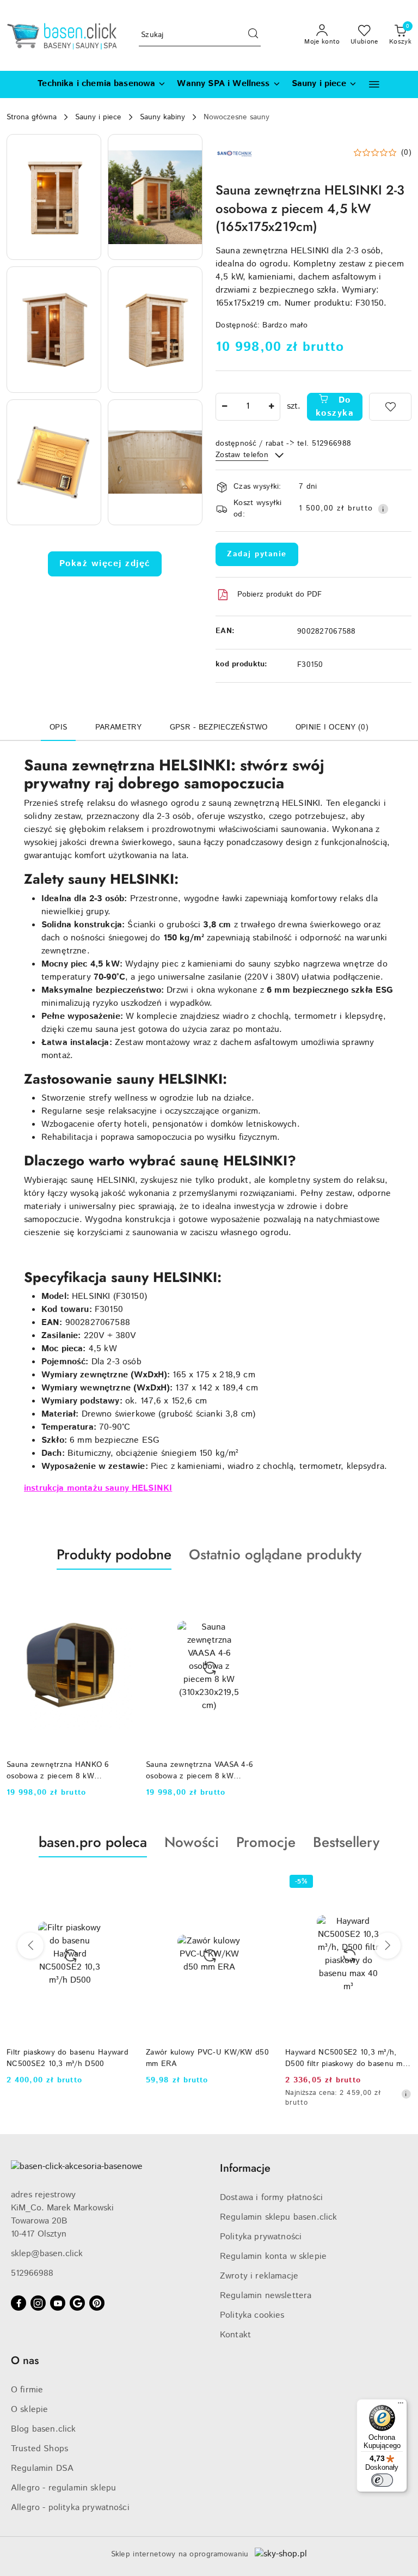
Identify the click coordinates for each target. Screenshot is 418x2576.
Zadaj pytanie (257, 554)
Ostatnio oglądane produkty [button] (275, 1554)
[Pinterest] (97, 2303)
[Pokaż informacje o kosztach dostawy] (383, 509)
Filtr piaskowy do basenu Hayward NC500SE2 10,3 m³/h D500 (67, 2058)
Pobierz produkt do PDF (279, 594)
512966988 (32, 2273)
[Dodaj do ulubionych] (390, 407)
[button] (374, 84)
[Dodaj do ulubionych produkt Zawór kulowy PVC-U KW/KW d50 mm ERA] (260, 1883)
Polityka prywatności (261, 2237)
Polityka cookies (252, 2315)
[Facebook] (19, 2303)
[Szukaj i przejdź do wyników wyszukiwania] (253, 35)
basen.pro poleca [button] (93, 1842)
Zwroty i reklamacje (259, 2276)
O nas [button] (25, 2361)
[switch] (382, 2480)
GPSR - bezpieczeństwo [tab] (219, 727)
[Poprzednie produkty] (30, 1946)
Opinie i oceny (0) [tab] (332, 727)
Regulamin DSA (42, 2468)
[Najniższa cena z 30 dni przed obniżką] (406, 2094)
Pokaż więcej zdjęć (105, 564)
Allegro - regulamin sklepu (63, 2488)
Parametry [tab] (118, 727)
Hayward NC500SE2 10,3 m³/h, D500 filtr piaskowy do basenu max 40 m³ (348, 2058)
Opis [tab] (58, 727)
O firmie (27, 2390)
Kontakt (235, 2335)
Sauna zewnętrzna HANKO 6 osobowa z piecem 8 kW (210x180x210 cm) (58, 1770)
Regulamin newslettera (266, 2296)
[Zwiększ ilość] (272, 407)
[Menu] (401, 2405)
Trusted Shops (39, 2449)
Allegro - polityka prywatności (70, 2508)
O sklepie (29, 2410)
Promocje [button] (266, 1842)
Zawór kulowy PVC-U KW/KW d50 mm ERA (207, 2058)
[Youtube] (58, 2303)
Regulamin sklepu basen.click (278, 2217)
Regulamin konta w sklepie (273, 2256)
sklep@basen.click (47, 2254)
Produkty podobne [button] (114, 1554)
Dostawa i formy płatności (271, 2198)
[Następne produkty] (388, 1946)
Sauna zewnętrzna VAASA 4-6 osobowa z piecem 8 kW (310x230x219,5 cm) (199, 1770)
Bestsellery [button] (346, 1842)
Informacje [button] (245, 2168)
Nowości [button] (192, 1842)
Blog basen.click (44, 2429)
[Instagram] (38, 2303)
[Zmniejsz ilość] (224, 407)
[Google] (77, 2303)
